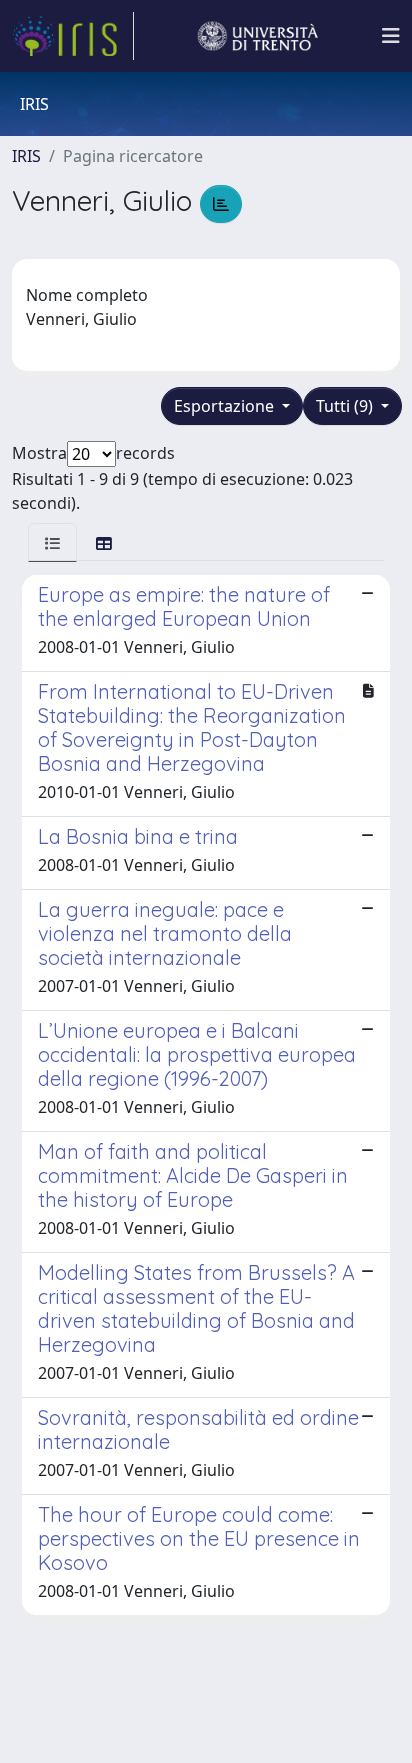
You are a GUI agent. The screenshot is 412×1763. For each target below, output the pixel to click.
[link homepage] (73, 36)
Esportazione (226, 406)
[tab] (52, 542)
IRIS (26, 156)
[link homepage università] (258, 36)
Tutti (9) (346, 406)
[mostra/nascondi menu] (391, 36)
